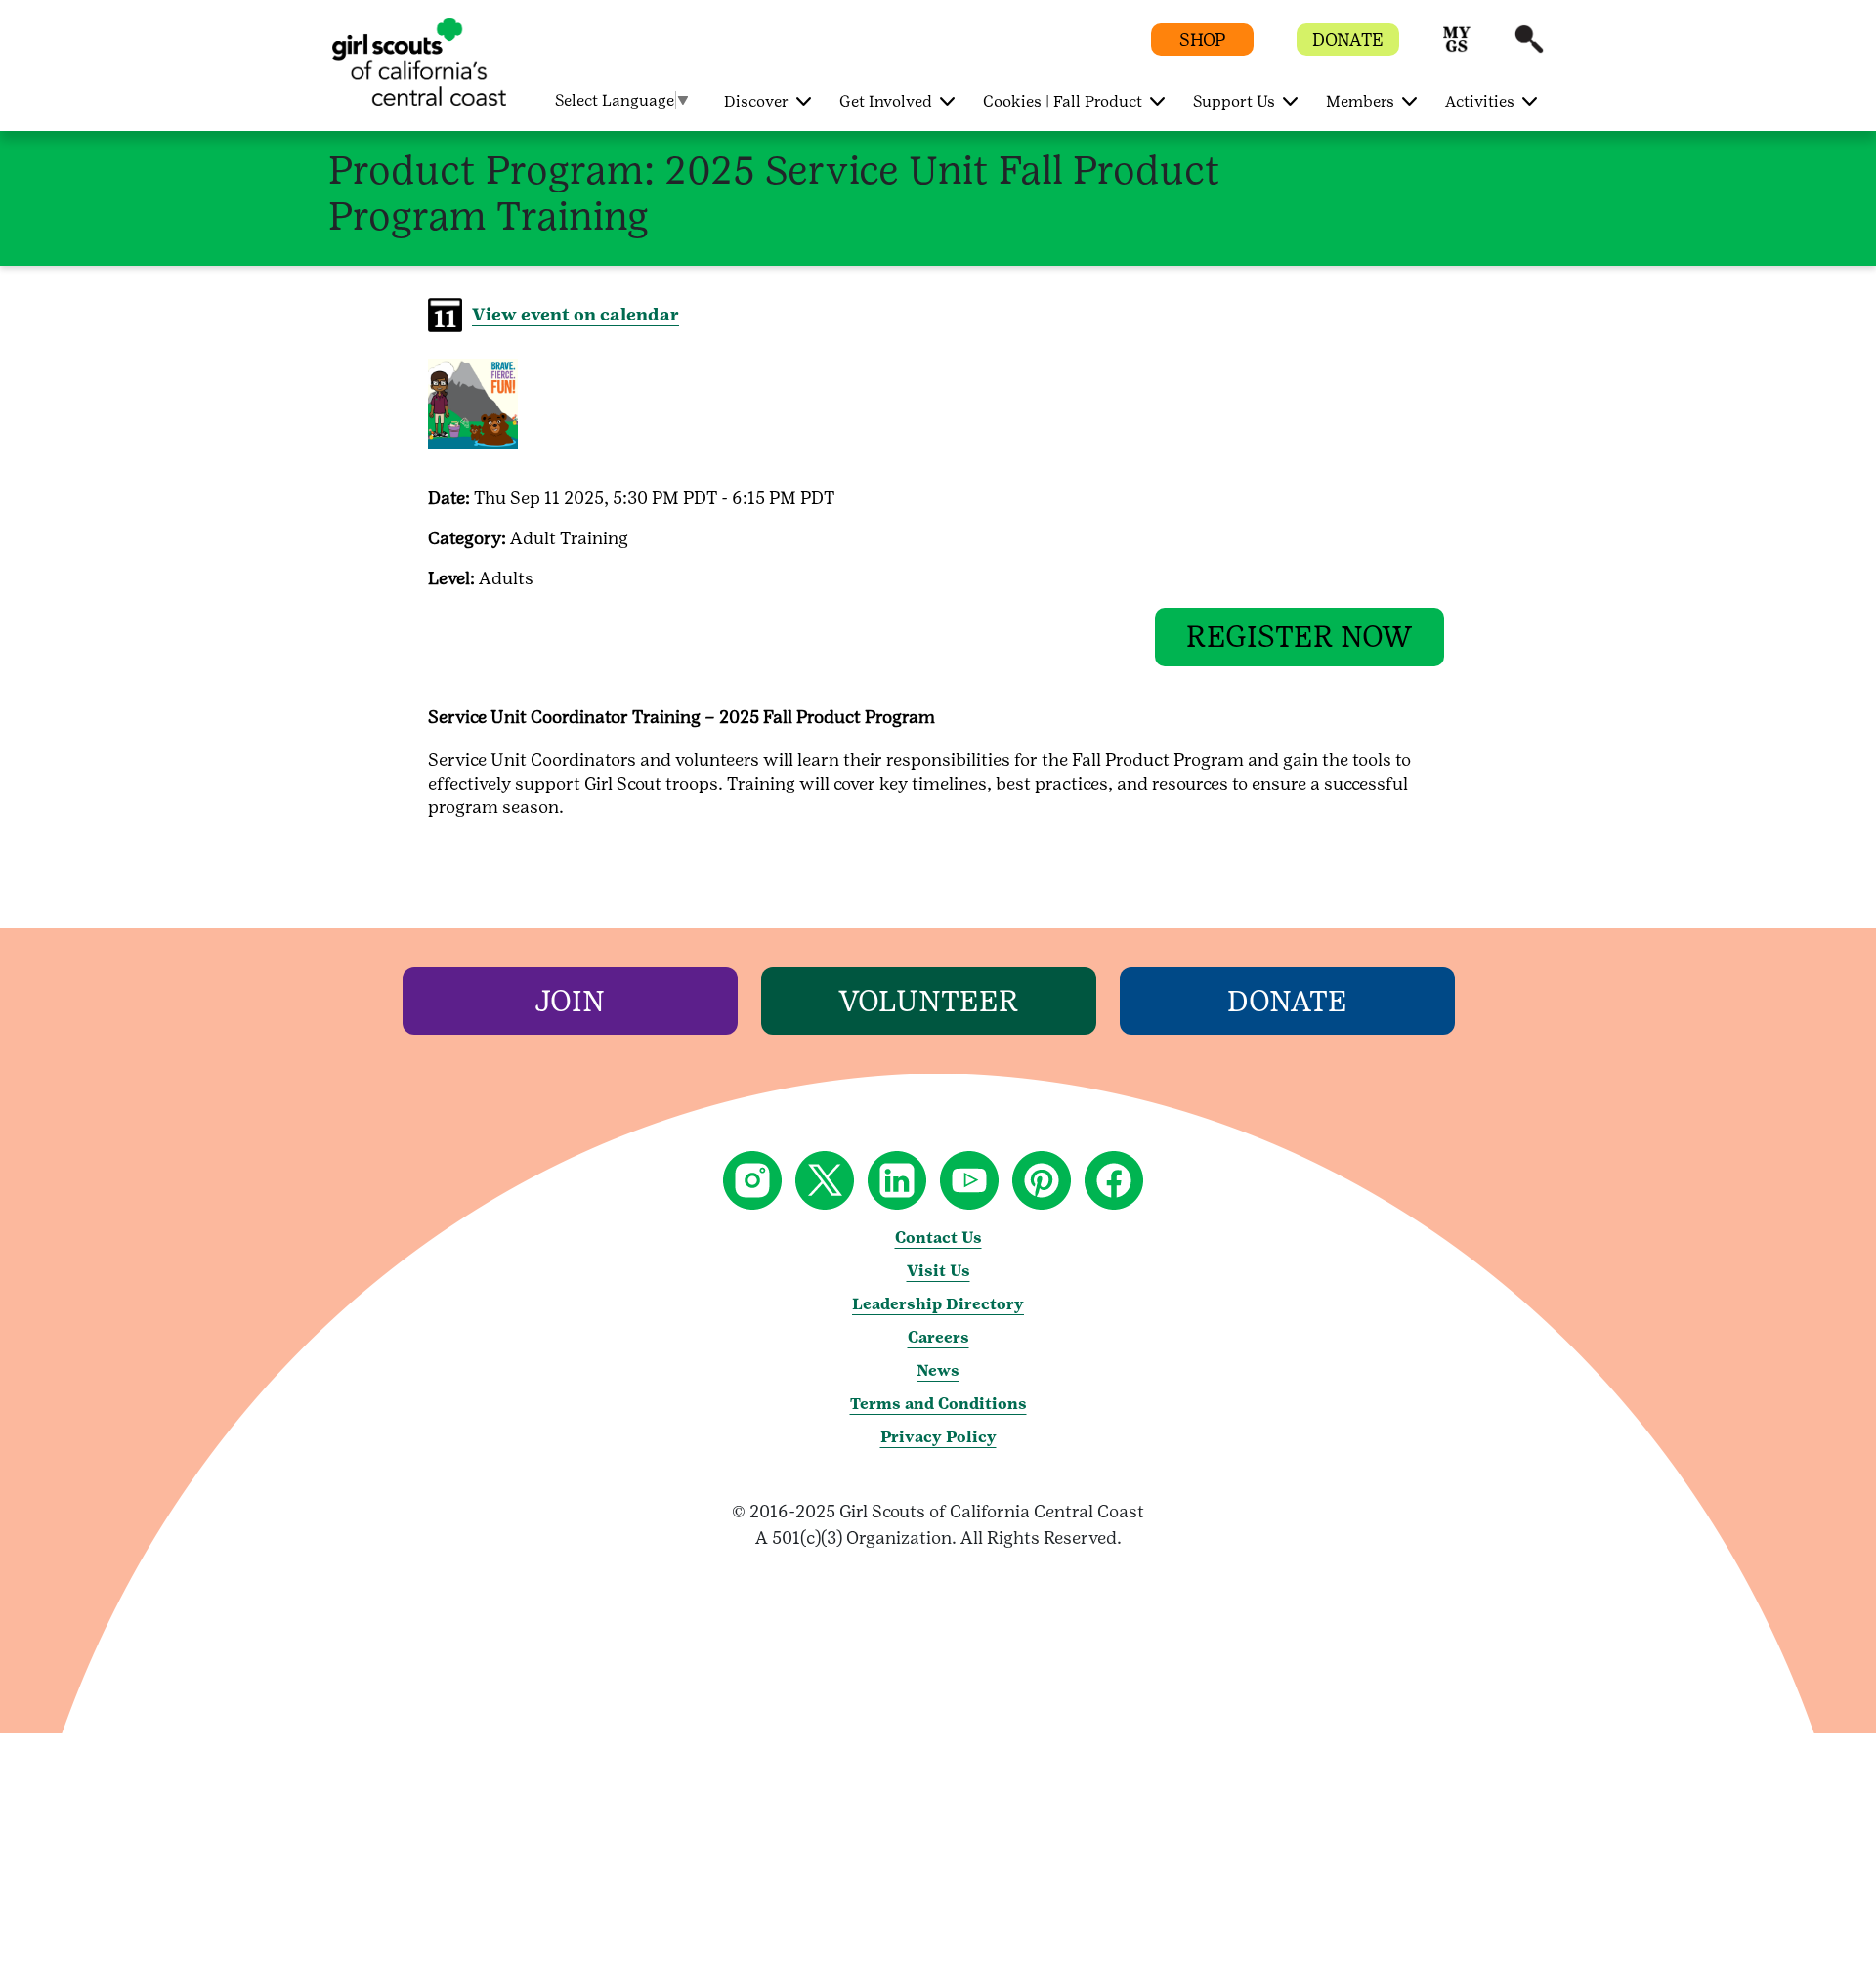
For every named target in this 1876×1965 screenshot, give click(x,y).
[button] (1457, 48)
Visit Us (938, 1271)
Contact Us (938, 1238)
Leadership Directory (938, 1304)
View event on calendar (576, 314)
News (938, 1370)
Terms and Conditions (938, 1404)
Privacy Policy (938, 1437)
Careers (938, 1337)
